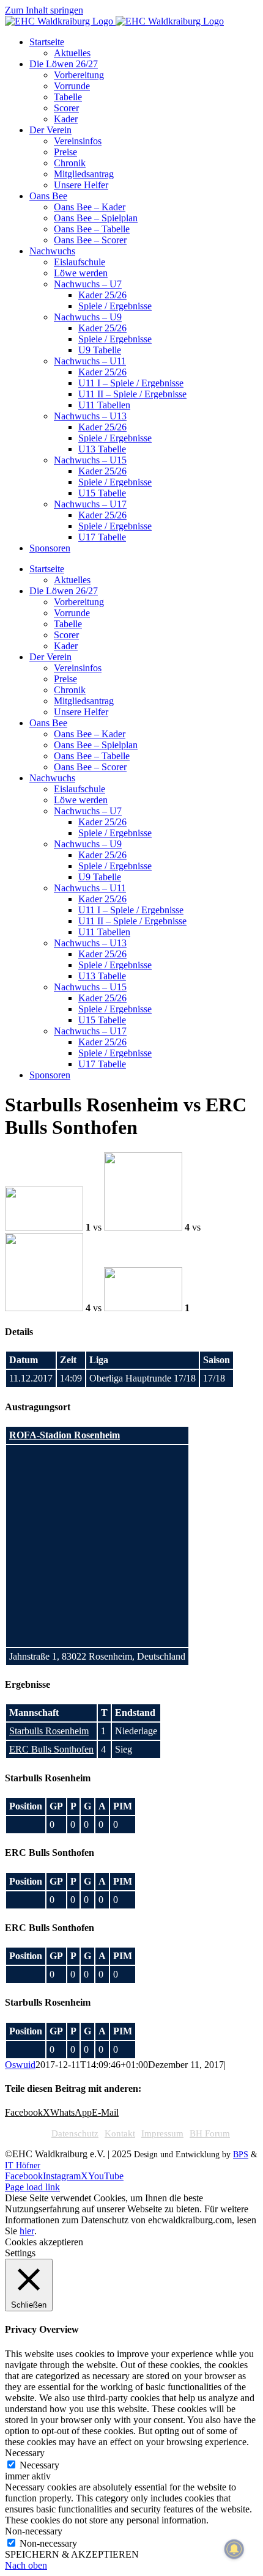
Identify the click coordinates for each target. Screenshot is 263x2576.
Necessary (39, 2465)
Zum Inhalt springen (44, 10)
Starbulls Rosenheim (49, 1731)
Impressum (162, 2133)
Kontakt (120, 2133)
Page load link (32, 2187)
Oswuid (20, 2065)
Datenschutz (75, 2133)
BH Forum (210, 2133)
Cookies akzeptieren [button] (44, 2242)
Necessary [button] (25, 2453)
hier (27, 2231)
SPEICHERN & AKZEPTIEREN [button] (72, 2554)
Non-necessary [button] (34, 2531)
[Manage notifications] (234, 2549)
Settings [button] (20, 2253)
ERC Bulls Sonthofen (51, 1749)
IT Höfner (23, 2166)
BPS (241, 2155)
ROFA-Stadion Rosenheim (65, 1435)
